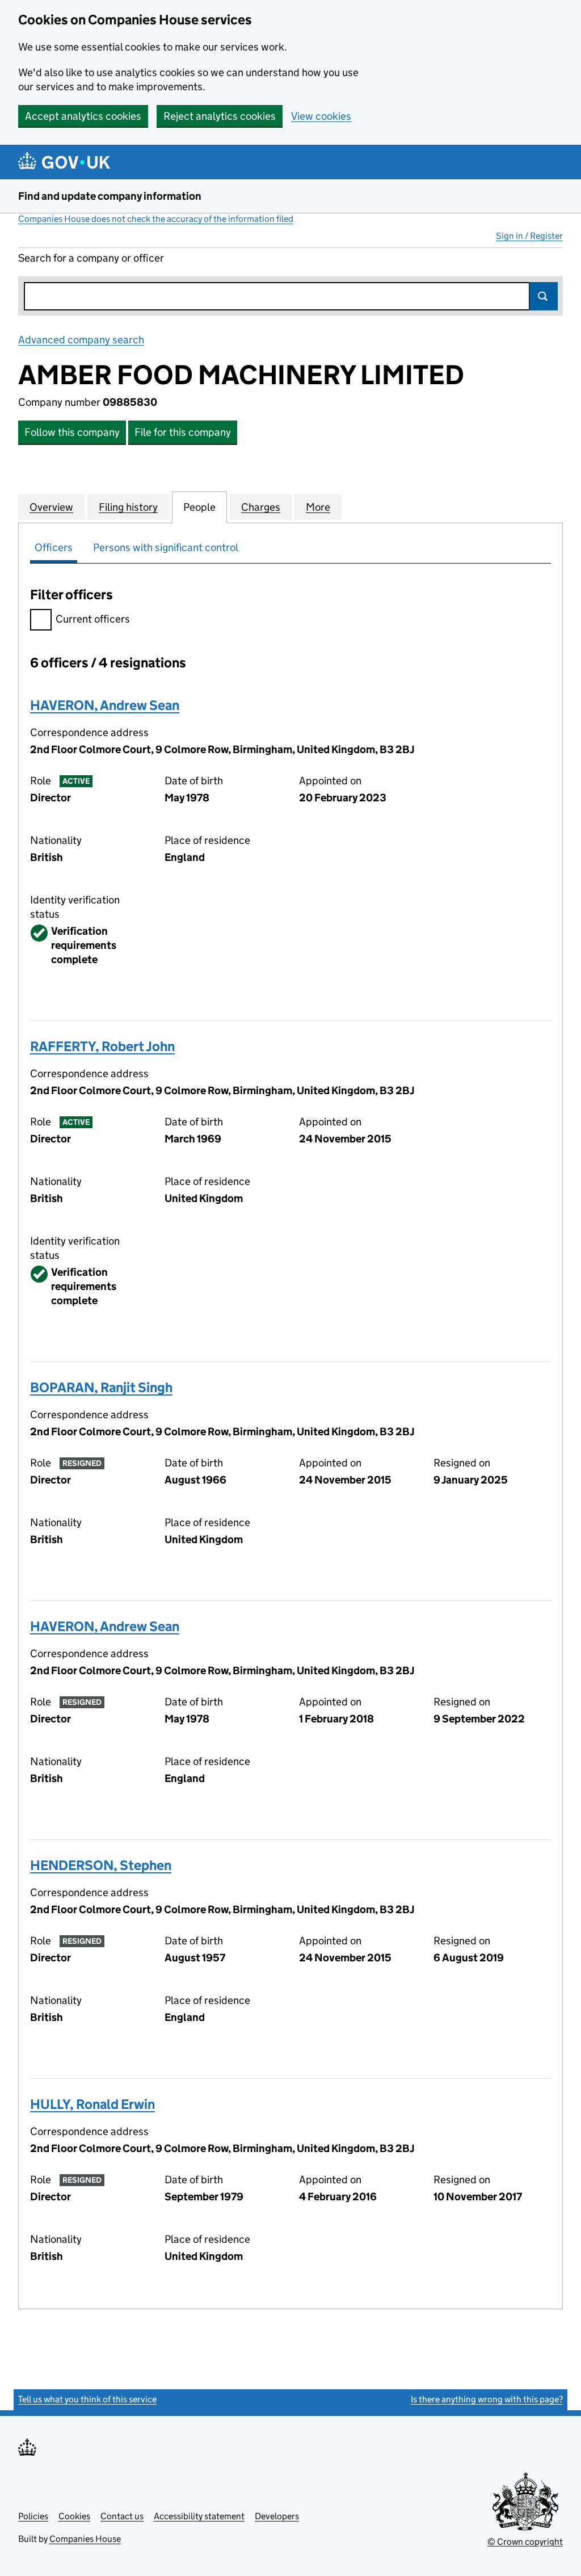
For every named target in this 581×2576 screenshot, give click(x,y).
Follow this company (72, 432)
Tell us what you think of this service (87, 2399)
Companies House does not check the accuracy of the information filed (156, 219)
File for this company (183, 432)
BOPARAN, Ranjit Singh (101, 1387)
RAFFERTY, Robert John (102, 1046)
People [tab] (199, 507)
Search (544, 296)
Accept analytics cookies (83, 116)
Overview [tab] (51, 507)
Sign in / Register (529, 236)
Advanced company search (81, 340)
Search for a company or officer (91, 258)
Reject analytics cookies (220, 116)
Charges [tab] (261, 507)
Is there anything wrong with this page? (487, 2399)
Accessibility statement (199, 2516)
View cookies (321, 116)
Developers (277, 2516)
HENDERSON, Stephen (101, 1865)
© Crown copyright (525, 2542)
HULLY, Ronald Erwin (92, 2104)
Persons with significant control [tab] (166, 547)
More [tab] (318, 507)
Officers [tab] (54, 547)
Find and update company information (110, 196)
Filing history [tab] (128, 507)
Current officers (93, 619)
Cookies (74, 2516)
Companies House (85, 2539)
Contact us (122, 2516)
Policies (33, 2516)
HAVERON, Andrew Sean (105, 705)
